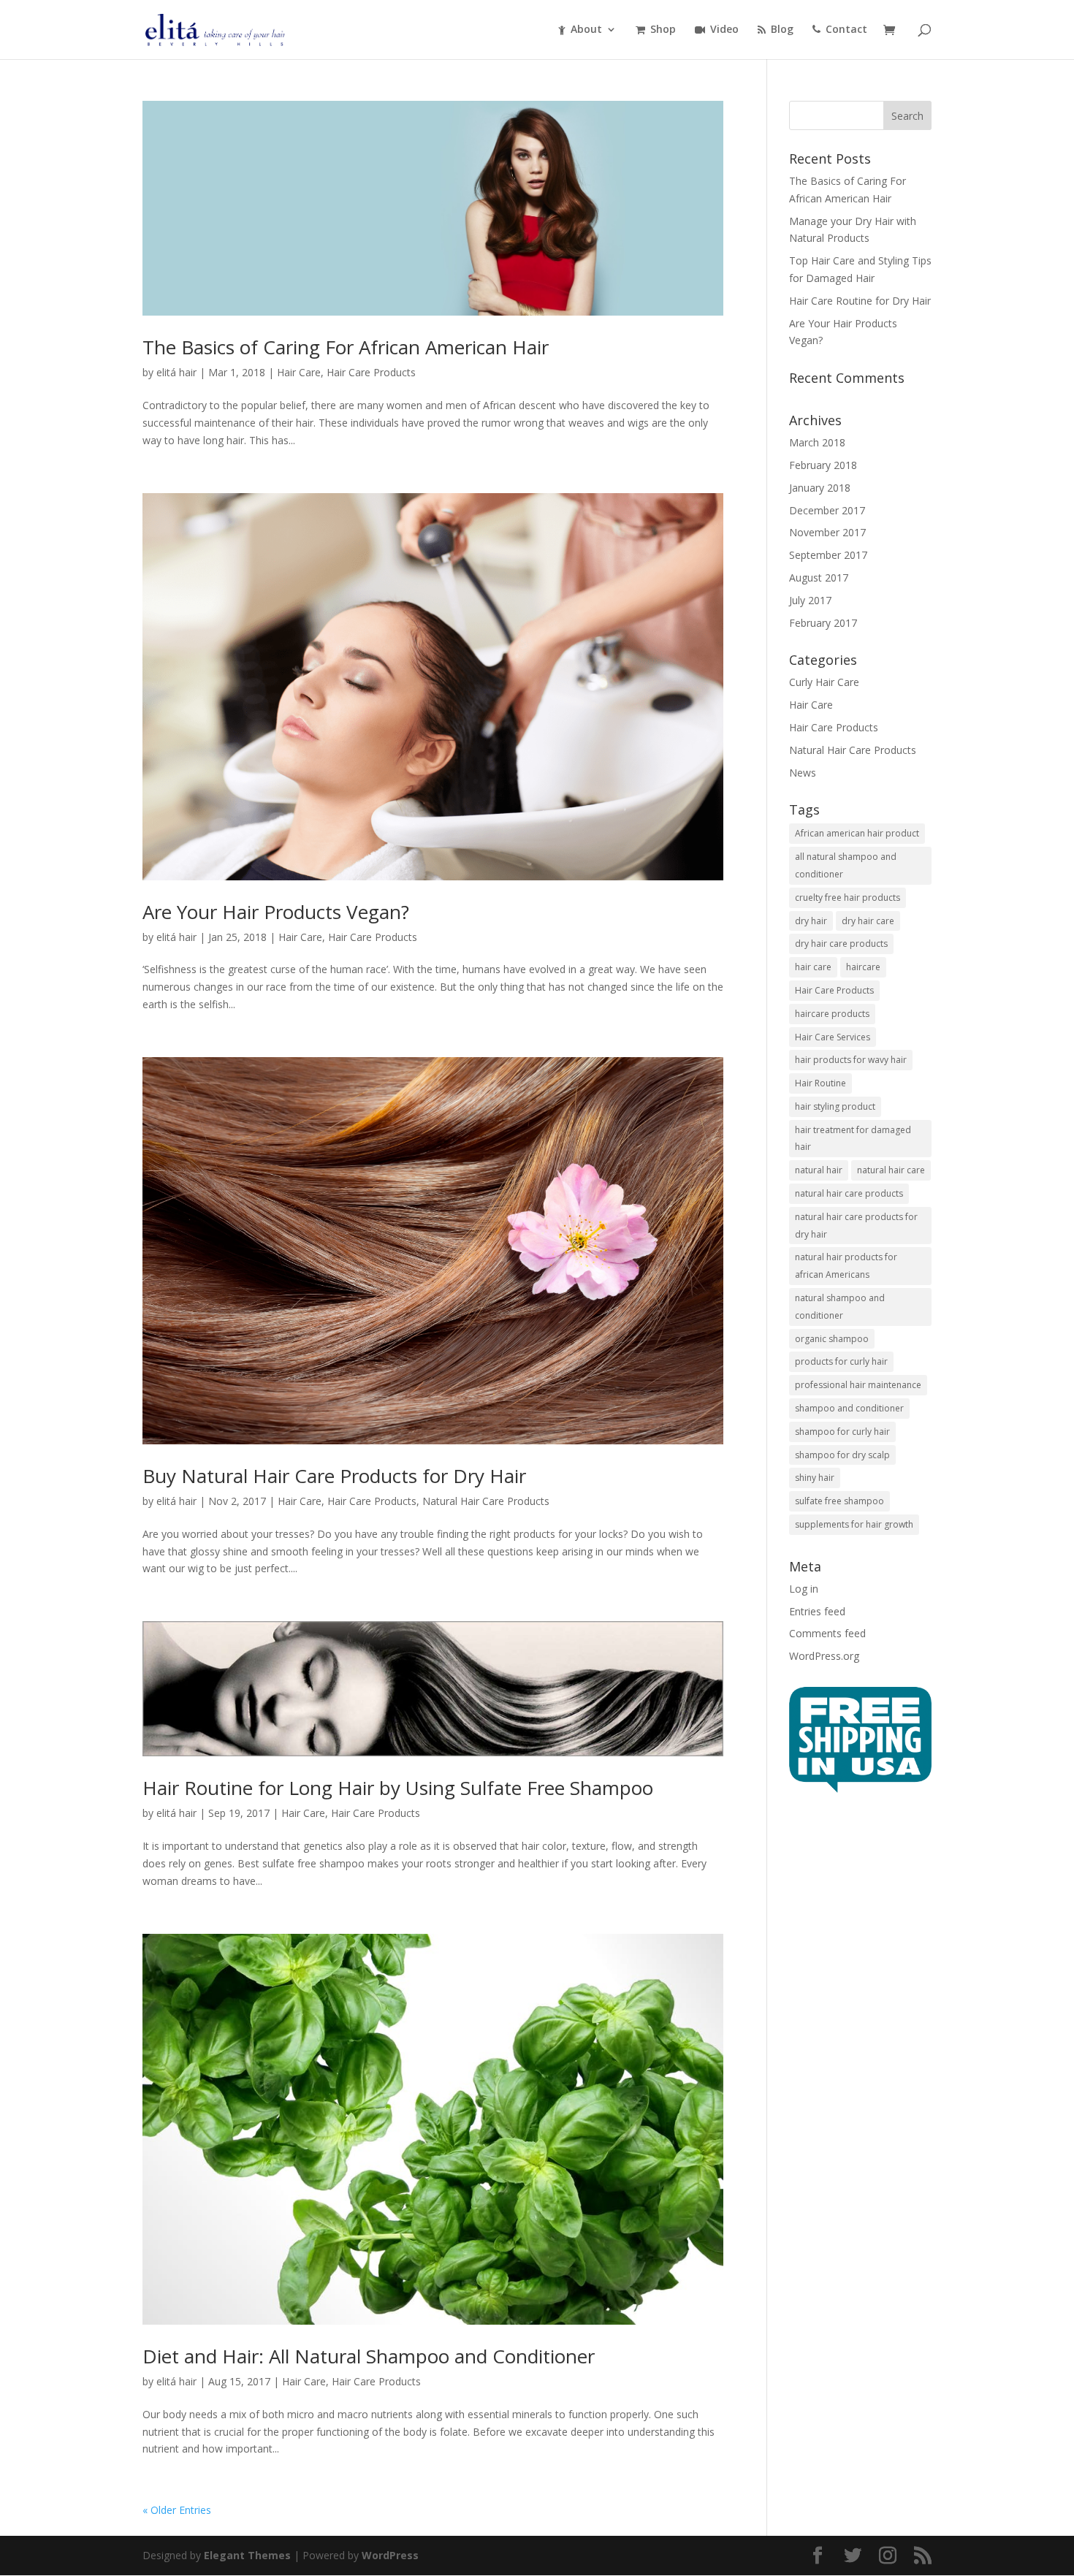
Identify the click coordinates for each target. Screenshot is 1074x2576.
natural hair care (891, 1170)
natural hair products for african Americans (846, 1266)
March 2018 (817, 442)
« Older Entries (177, 2510)
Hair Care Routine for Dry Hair (860, 301)
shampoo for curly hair (842, 1432)
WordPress (390, 2555)
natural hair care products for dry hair (856, 1226)
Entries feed (817, 1611)
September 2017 (828, 555)
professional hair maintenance (858, 1385)
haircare (863, 967)
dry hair (811, 921)
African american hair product (857, 833)
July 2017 (810, 600)
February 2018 (823, 465)
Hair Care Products (371, 372)
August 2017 (819, 578)
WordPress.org (824, 1656)
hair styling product (835, 1106)
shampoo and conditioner (849, 1408)
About (586, 30)
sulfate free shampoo (839, 1501)
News (803, 773)
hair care (813, 967)
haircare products (832, 1014)
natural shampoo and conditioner (840, 1307)
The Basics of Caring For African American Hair (346, 347)
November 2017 (827, 532)
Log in (804, 1589)
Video (724, 30)
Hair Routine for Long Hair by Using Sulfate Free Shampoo (398, 1788)
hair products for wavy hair (851, 1060)
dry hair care (868, 921)
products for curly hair (841, 1361)
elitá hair (176, 372)
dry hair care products (841, 944)
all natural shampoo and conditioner (846, 865)
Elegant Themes (247, 2555)
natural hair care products (849, 1193)
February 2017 (823, 623)
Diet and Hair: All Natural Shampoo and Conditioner (369, 2356)
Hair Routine (820, 1083)
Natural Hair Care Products (486, 1501)
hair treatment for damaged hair (853, 1139)
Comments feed (827, 1633)
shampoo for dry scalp (842, 1455)
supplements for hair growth (854, 1524)
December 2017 (827, 510)
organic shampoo (832, 1339)
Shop (663, 30)
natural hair (819, 1170)
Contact (846, 30)
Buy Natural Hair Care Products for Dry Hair (334, 1476)
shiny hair (815, 1478)
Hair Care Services (833, 1037)
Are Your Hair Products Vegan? (276, 912)
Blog (782, 30)
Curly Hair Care (824, 682)
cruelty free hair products (848, 898)
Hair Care (299, 372)
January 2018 (820, 488)
